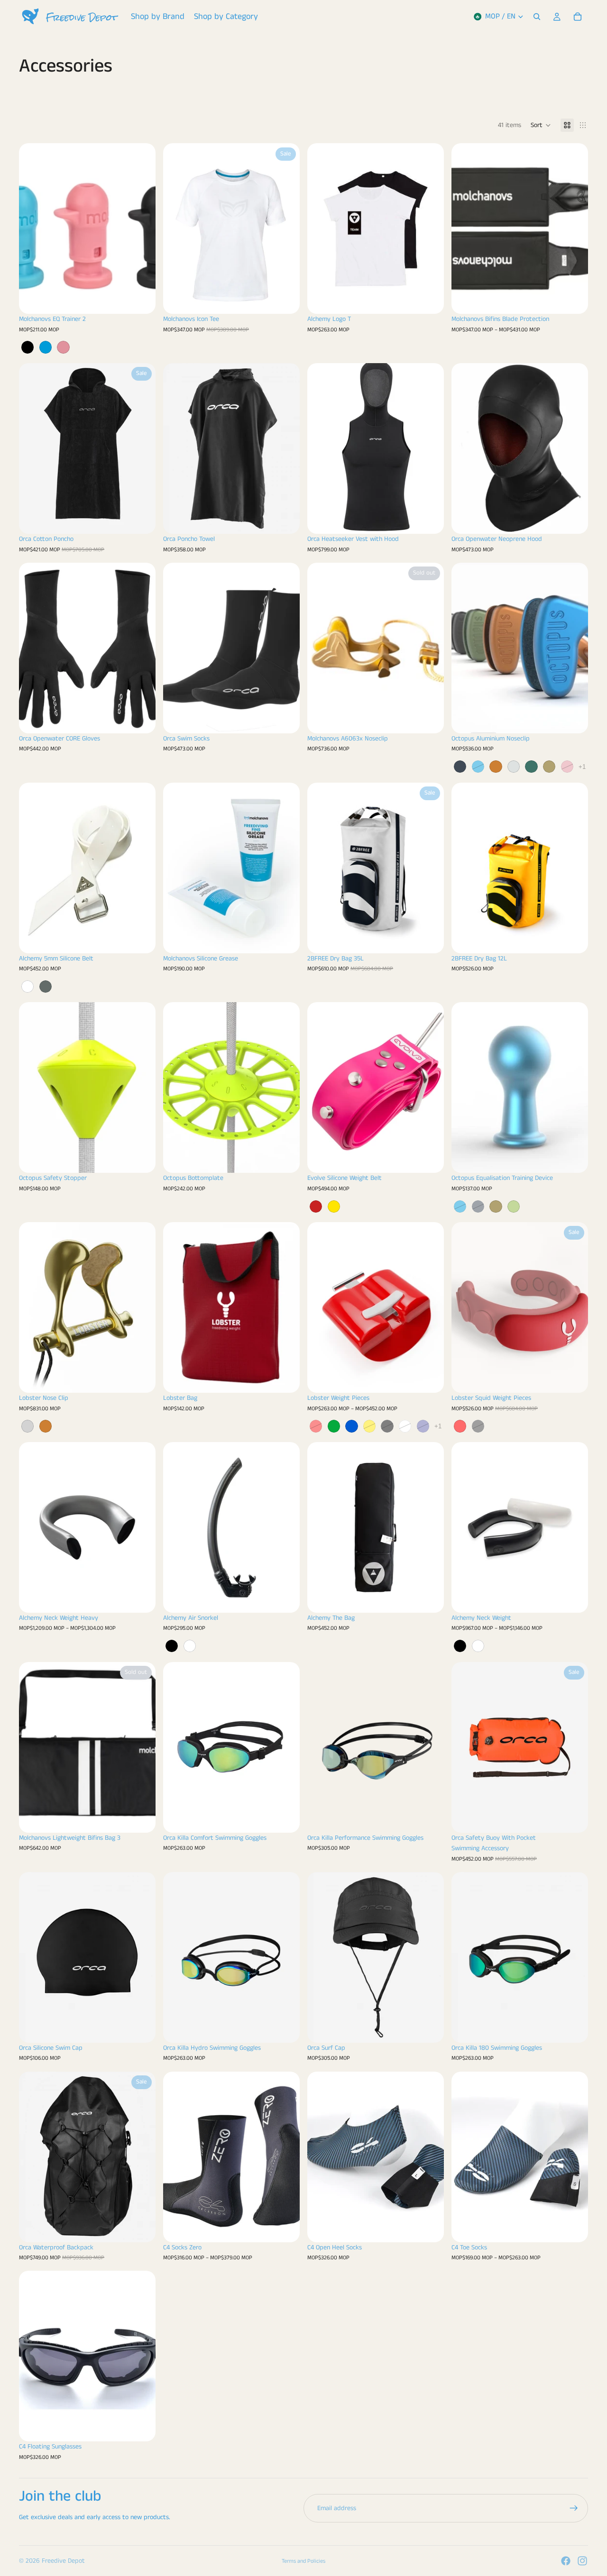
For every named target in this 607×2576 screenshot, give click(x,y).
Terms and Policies (303, 2561)
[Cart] (578, 17)
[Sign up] (574, 2508)
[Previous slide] (33, 228)
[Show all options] (582, 767)
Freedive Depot (63, 2561)
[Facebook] (566, 2561)
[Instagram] (582, 2561)
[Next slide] (141, 228)
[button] (541, 125)
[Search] (537, 17)
